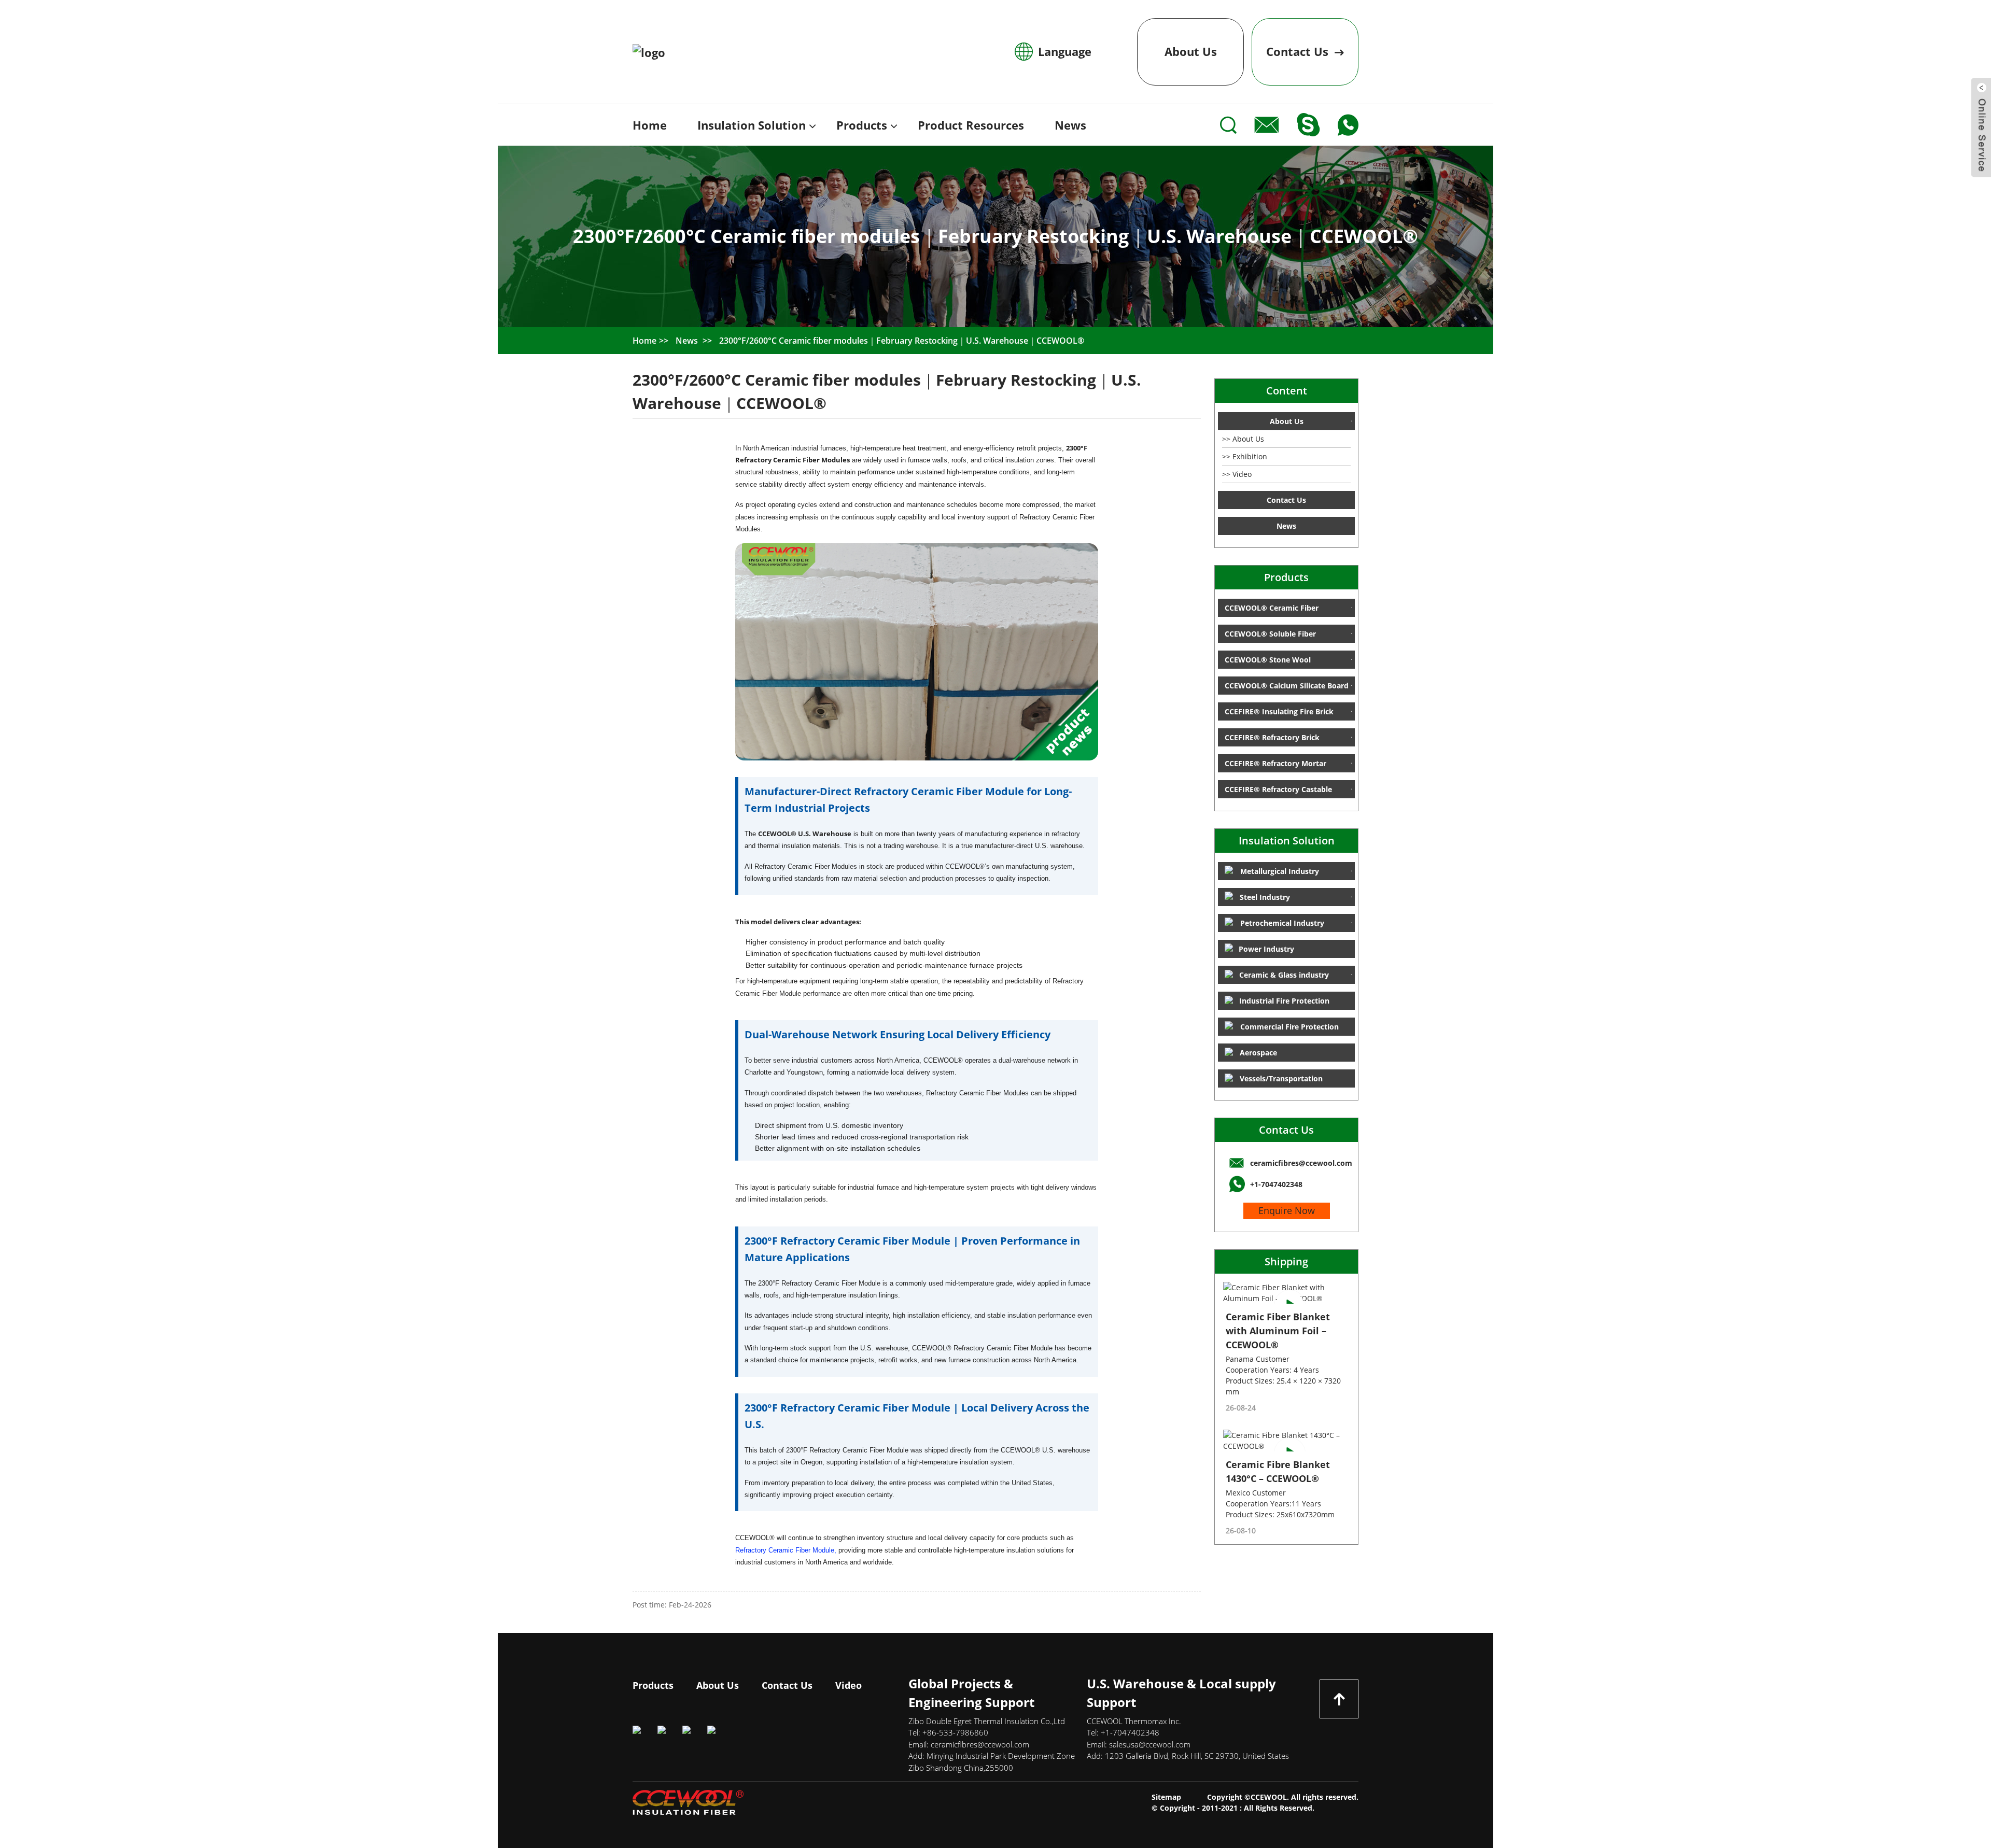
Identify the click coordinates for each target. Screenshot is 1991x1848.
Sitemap (1166, 1797)
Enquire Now (1287, 1210)
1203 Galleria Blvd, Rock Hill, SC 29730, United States (1197, 1756)
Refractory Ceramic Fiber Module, (787, 1550)
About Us (1191, 51)
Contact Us (1286, 1130)
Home (644, 341)
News (687, 341)
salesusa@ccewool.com (1150, 1744)
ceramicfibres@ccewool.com (980, 1744)
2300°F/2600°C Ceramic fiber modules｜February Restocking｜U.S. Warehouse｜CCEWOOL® (902, 341)
